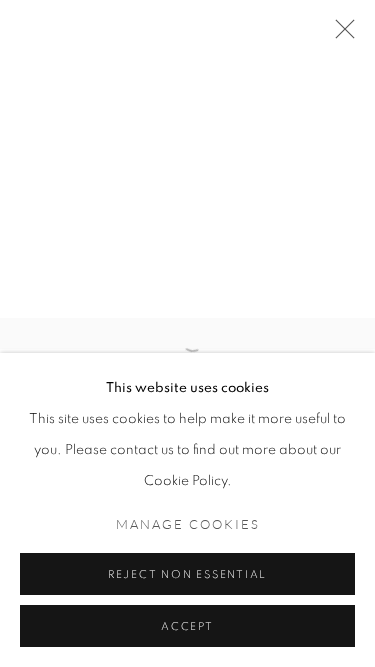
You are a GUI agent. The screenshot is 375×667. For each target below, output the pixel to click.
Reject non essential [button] (187, 574)
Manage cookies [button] (188, 525)
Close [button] (340, 35)
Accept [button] (187, 626)
